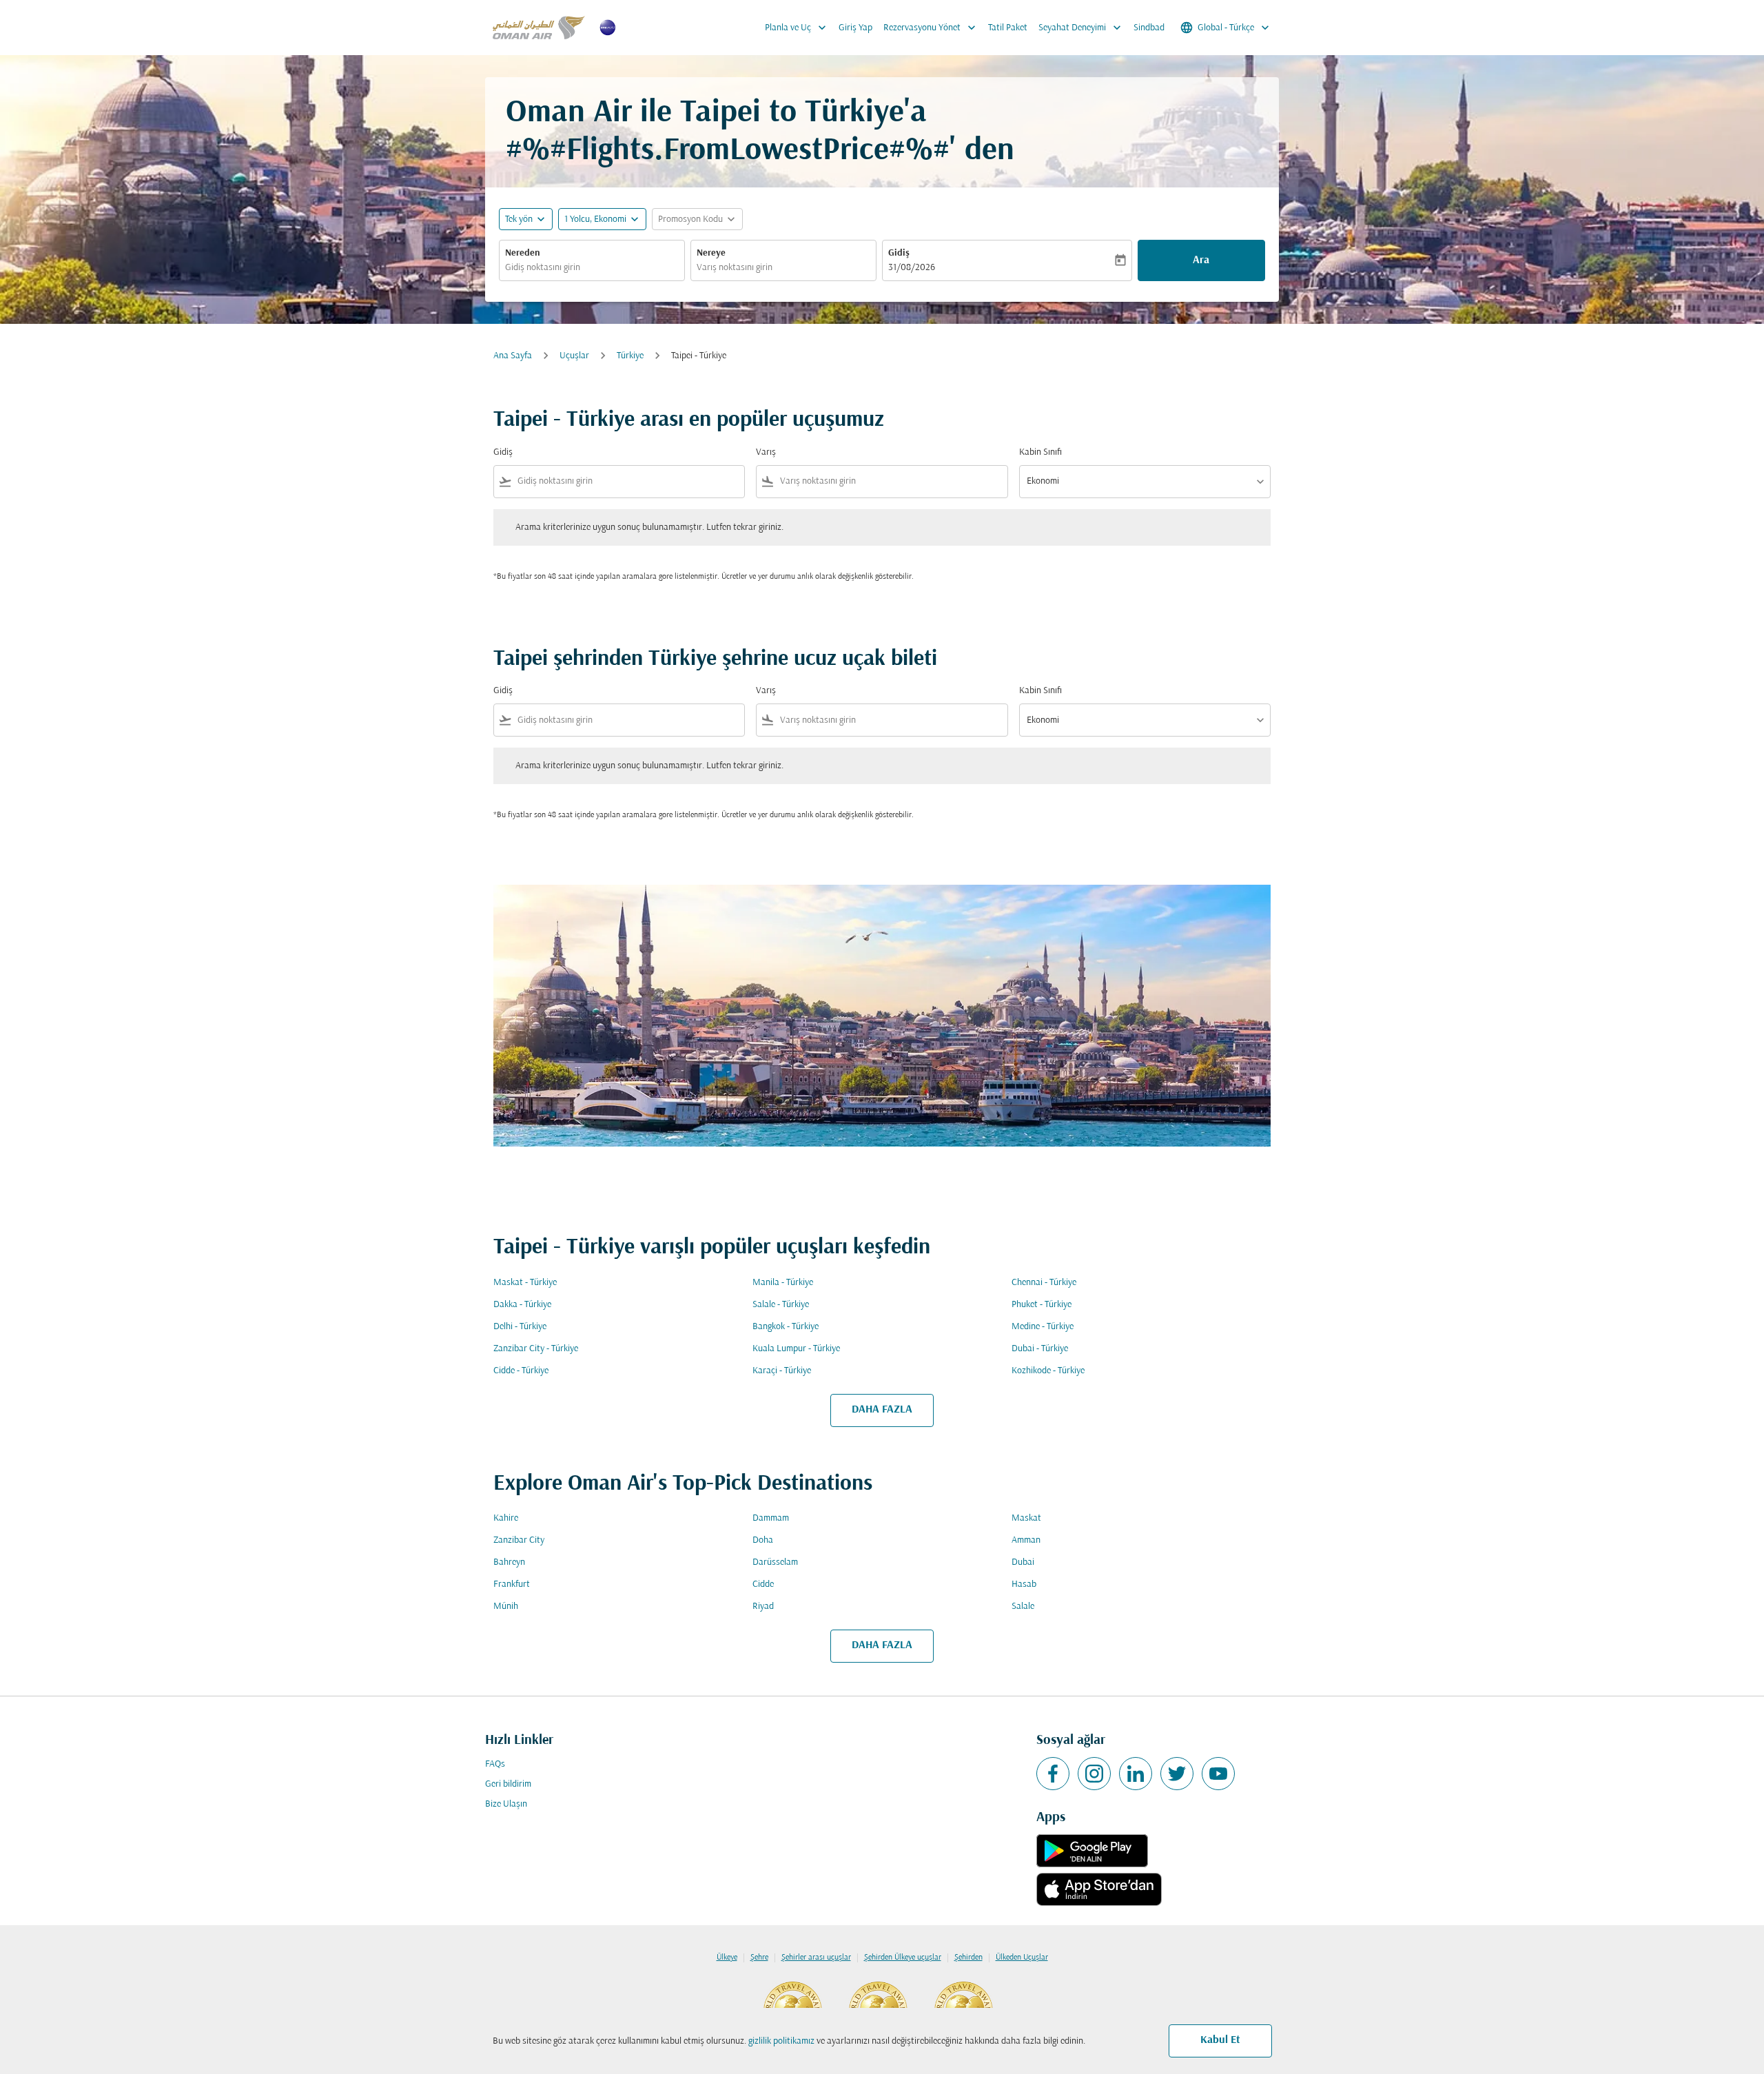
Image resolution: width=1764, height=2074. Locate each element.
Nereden (523, 253)
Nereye (711, 253)
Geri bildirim (508, 1784)
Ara (1201, 260)
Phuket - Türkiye (1042, 1305)
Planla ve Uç (797, 28)
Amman (1026, 1540)
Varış (766, 452)
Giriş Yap (855, 28)
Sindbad (1149, 28)
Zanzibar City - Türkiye (536, 1349)
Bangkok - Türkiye (786, 1327)
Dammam (771, 1518)
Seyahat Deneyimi (1081, 28)
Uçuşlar (574, 356)
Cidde (763, 1584)
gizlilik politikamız (781, 2041)
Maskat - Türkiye (525, 1283)
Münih (506, 1606)
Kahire (506, 1518)
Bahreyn (509, 1562)
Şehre (759, 1958)
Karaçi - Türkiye (782, 1371)
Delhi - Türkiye (520, 1327)
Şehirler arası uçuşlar (816, 1958)
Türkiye (630, 356)
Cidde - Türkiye (521, 1371)
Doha (763, 1540)
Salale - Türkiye (781, 1305)
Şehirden (968, 1958)
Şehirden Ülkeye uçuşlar (903, 1958)
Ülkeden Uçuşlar (1022, 1958)
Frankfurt (512, 1584)
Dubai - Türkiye (1040, 1349)
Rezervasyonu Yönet (931, 28)
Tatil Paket (1008, 28)
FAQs (495, 1764)
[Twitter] (1177, 1774)
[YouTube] (1218, 1774)
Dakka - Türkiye (522, 1305)
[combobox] (592, 268)
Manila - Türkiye (783, 1283)
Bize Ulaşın (506, 1804)
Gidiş (899, 253)
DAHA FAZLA (882, 1410)
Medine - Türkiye (1043, 1327)
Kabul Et (1220, 2040)
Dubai (1023, 1562)
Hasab (1024, 1584)
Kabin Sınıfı (1040, 452)
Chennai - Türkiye (1044, 1283)
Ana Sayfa (513, 356)
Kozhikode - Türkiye (1048, 1371)
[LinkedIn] (1136, 1774)
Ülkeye (727, 1958)
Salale (1023, 1606)
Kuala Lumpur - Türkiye (796, 1349)
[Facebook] (1053, 1774)
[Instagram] (1094, 1774)
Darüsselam (775, 1562)
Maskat (1026, 1518)
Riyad (763, 1606)
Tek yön (519, 219)
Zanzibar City (519, 1540)
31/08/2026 (912, 268)
